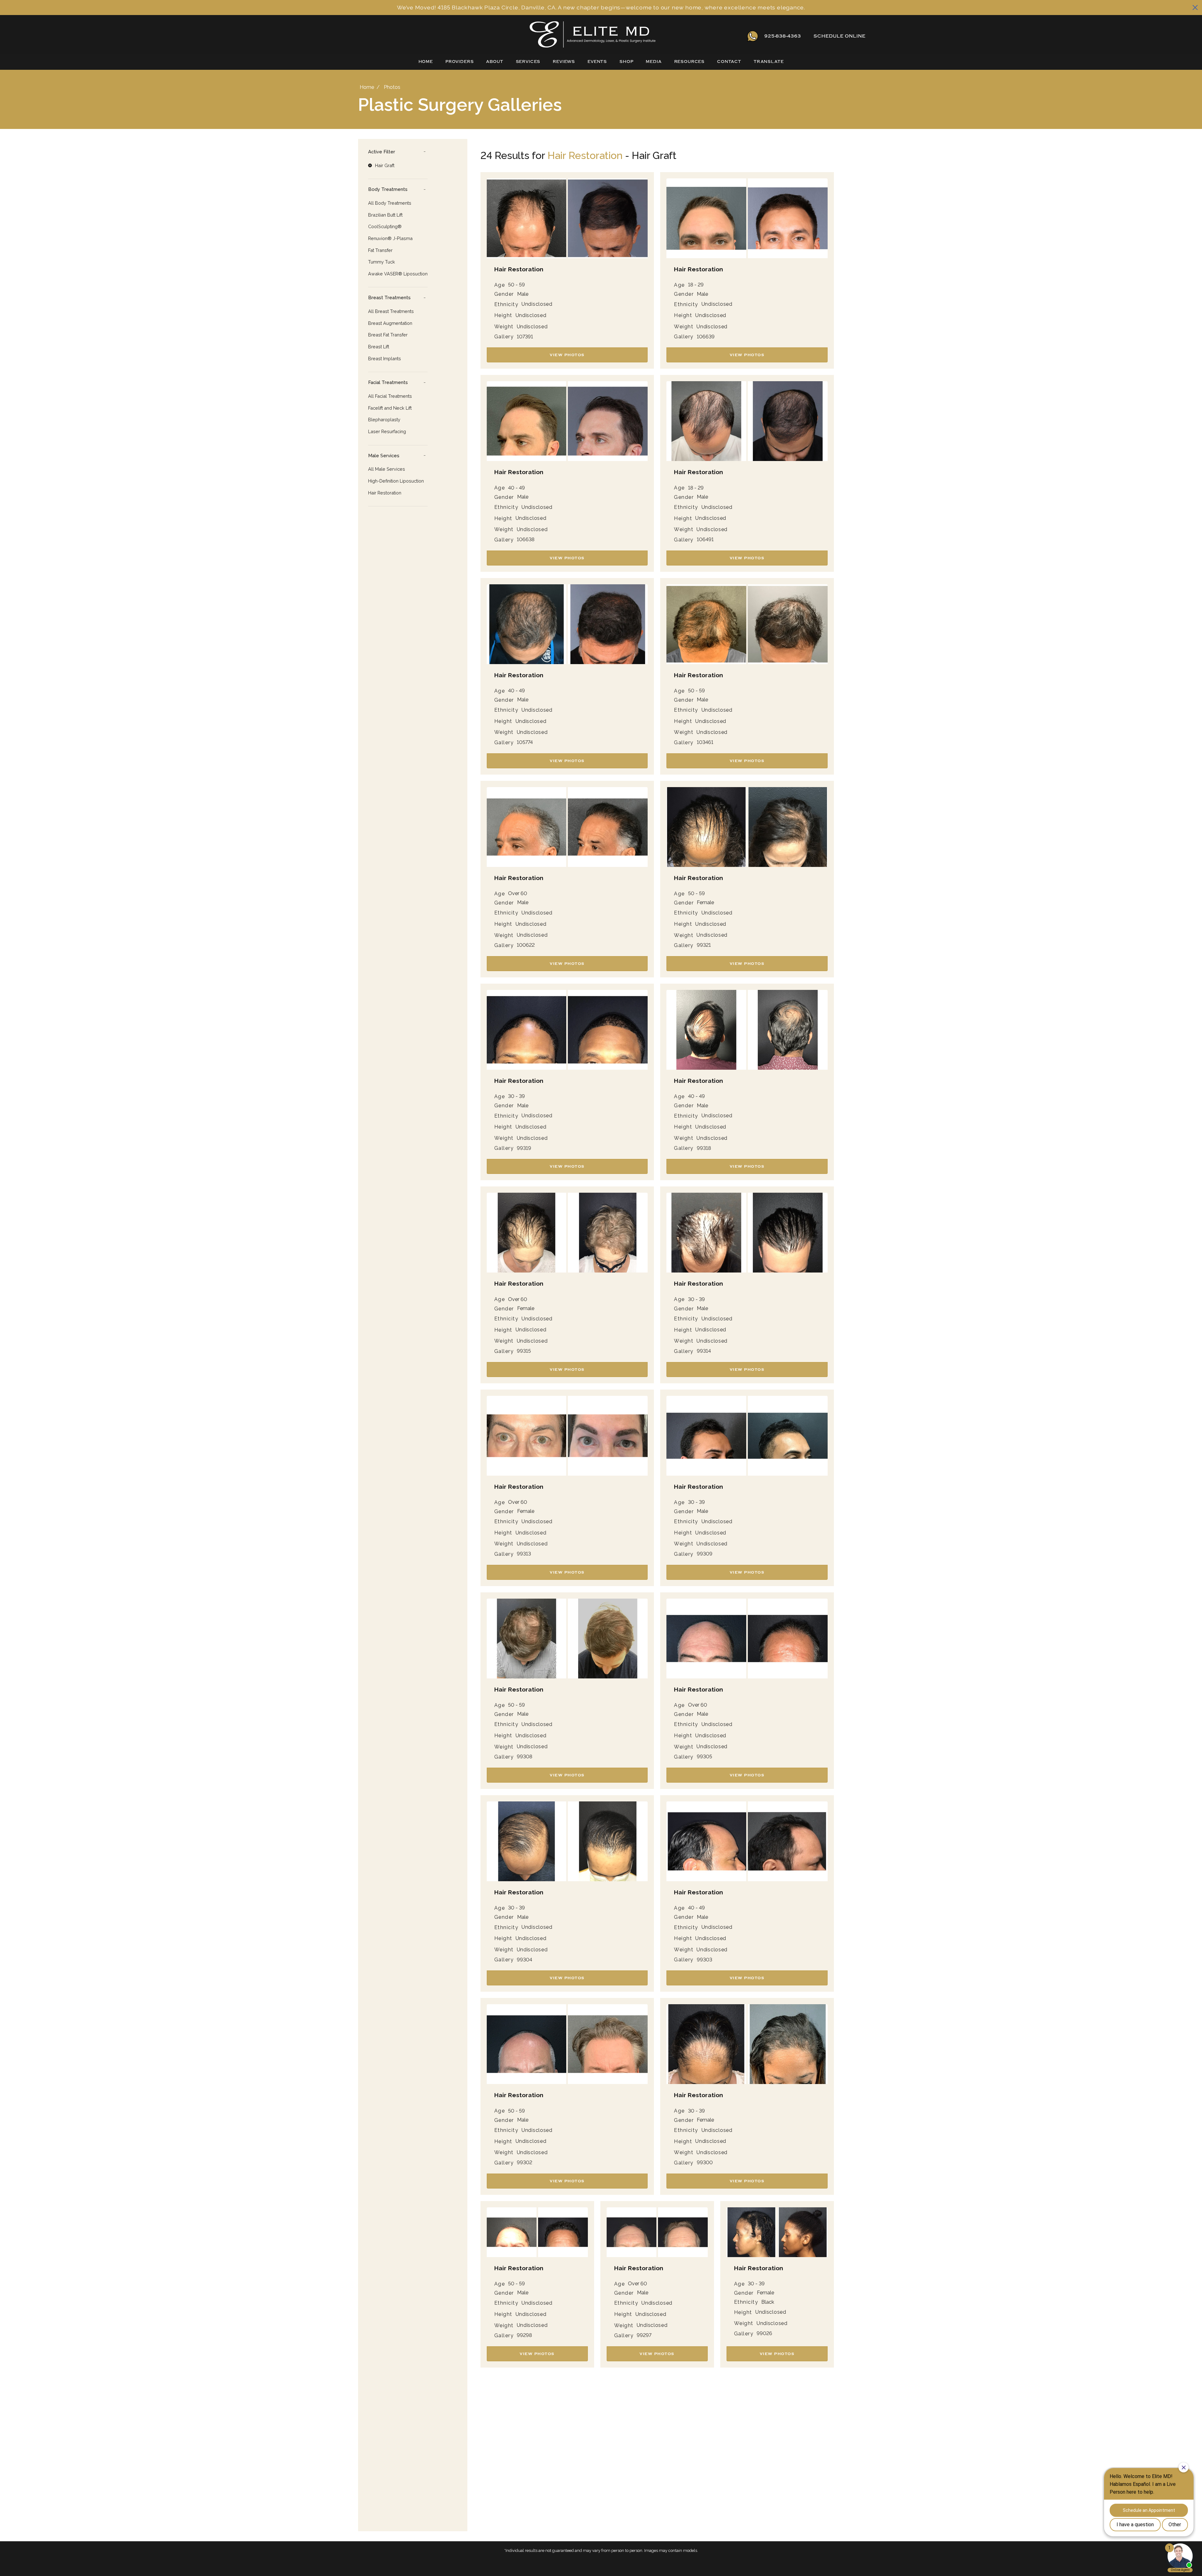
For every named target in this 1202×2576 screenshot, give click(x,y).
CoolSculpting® (385, 226)
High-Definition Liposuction (396, 481)
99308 (524, 1757)
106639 (706, 337)
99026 (764, 2333)
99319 (524, 1148)
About (495, 62)
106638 (526, 540)
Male (523, 294)
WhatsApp (753, 36)
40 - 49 (516, 488)
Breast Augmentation (390, 323)
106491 (705, 540)
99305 (704, 1757)
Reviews (564, 62)
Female (705, 903)
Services (528, 62)
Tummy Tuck (382, 262)
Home (426, 62)
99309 (705, 1554)
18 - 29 (696, 285)
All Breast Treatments (391, 311)
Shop (626, 62)
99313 (524, 1554)
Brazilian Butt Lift (385, 215)
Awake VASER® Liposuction (398, 274)
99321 (704, 945)
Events (597, 62)
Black (768, 2302)
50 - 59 (516, 285)
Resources (690, 62)
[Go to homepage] (530, 36)
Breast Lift (379, 347)
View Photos (567, 355)
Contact (729, 62)
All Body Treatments (390, 203)
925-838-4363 (783, 36)
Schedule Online (840, 36)
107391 (525, 337)
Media (654, 62)
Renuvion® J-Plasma (390, 238)
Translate (769, 62)
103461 (705, 742)
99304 (524, 1960)
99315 (524, 1351)
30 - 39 (516, 1096)
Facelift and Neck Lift (390, 408)
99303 (704, 1960)
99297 (644, 2335)
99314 (704, 1351)
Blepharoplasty (384, 420)
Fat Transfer (380, 250)
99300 (705, 2163)
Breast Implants (385, 358)
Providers (460, 62)
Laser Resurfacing (387, 431)
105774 (525, 742)
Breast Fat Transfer (388, 335)
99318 (704, 1148)
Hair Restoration (385, 493)
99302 (524, 2163)
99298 (524, 2335)
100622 (526, 945)
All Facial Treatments (390, 396)
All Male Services (387, 469)
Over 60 (518, 894)
